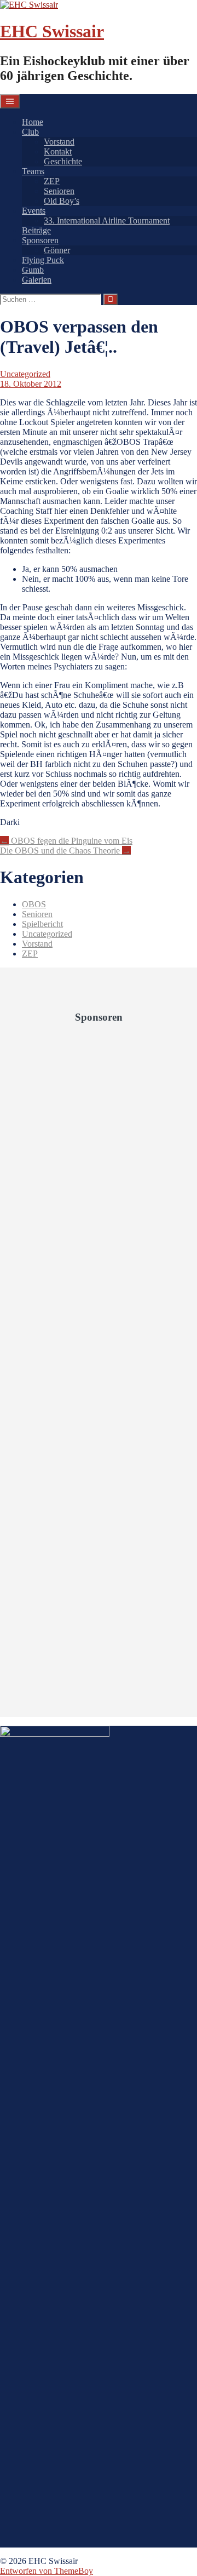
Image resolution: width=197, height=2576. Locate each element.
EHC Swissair (52, 31)
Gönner (57, 250)
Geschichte (63, 161)
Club (30, 132)
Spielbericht (42, 924)
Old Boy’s (62, 201)
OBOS (34, 904)
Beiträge (36, 230)
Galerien (37, 280)
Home (33, 122)
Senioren (59, 191)
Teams (33, 171)
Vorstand (59, 142)
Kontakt (58, 151)
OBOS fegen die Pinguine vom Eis (66, 841)
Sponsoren (40, 240)
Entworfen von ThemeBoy (47, 2571)
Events (34, 211)
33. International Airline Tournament (107, 221)
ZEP (52, 181)
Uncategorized (25, 374)
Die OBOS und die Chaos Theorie (65, 851)
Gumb (33, 270)
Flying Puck (43, 260)
